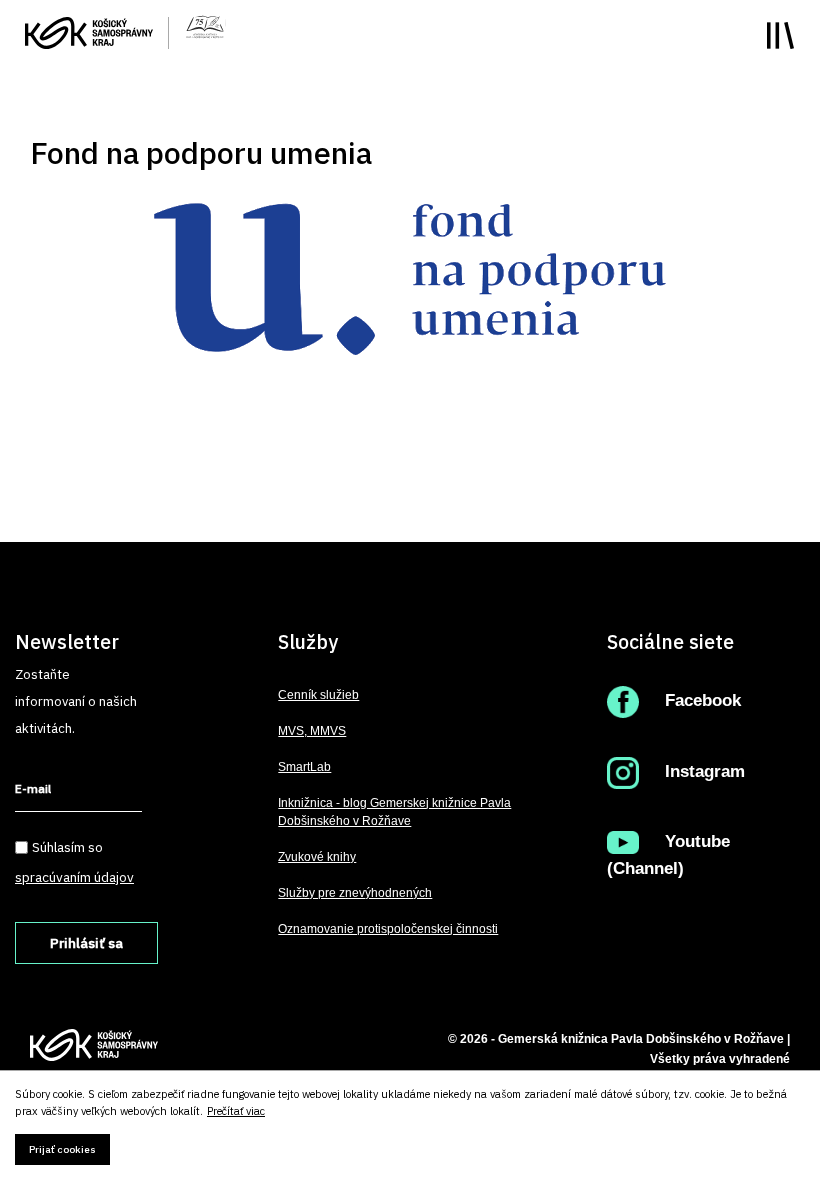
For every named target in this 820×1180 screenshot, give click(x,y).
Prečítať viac (236, 1111)
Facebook (703, 700)
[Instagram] (627, 771)
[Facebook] (627, 700)
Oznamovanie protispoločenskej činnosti (388, 929)
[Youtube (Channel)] (627, 841)
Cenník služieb (318, 695)
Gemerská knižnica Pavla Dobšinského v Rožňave (641, 1039)
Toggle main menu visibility (780, 35)
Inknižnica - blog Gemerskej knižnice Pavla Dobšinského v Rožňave (394, 812)
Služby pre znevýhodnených (355, 893)
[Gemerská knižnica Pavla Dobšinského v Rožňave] (205, 25)
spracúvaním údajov (74, 877)
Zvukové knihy (317, 857)
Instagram (705, 771)
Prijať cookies (62, 1149)
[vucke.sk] (89, 31)
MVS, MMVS (312, 731)
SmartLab (304, 767)
